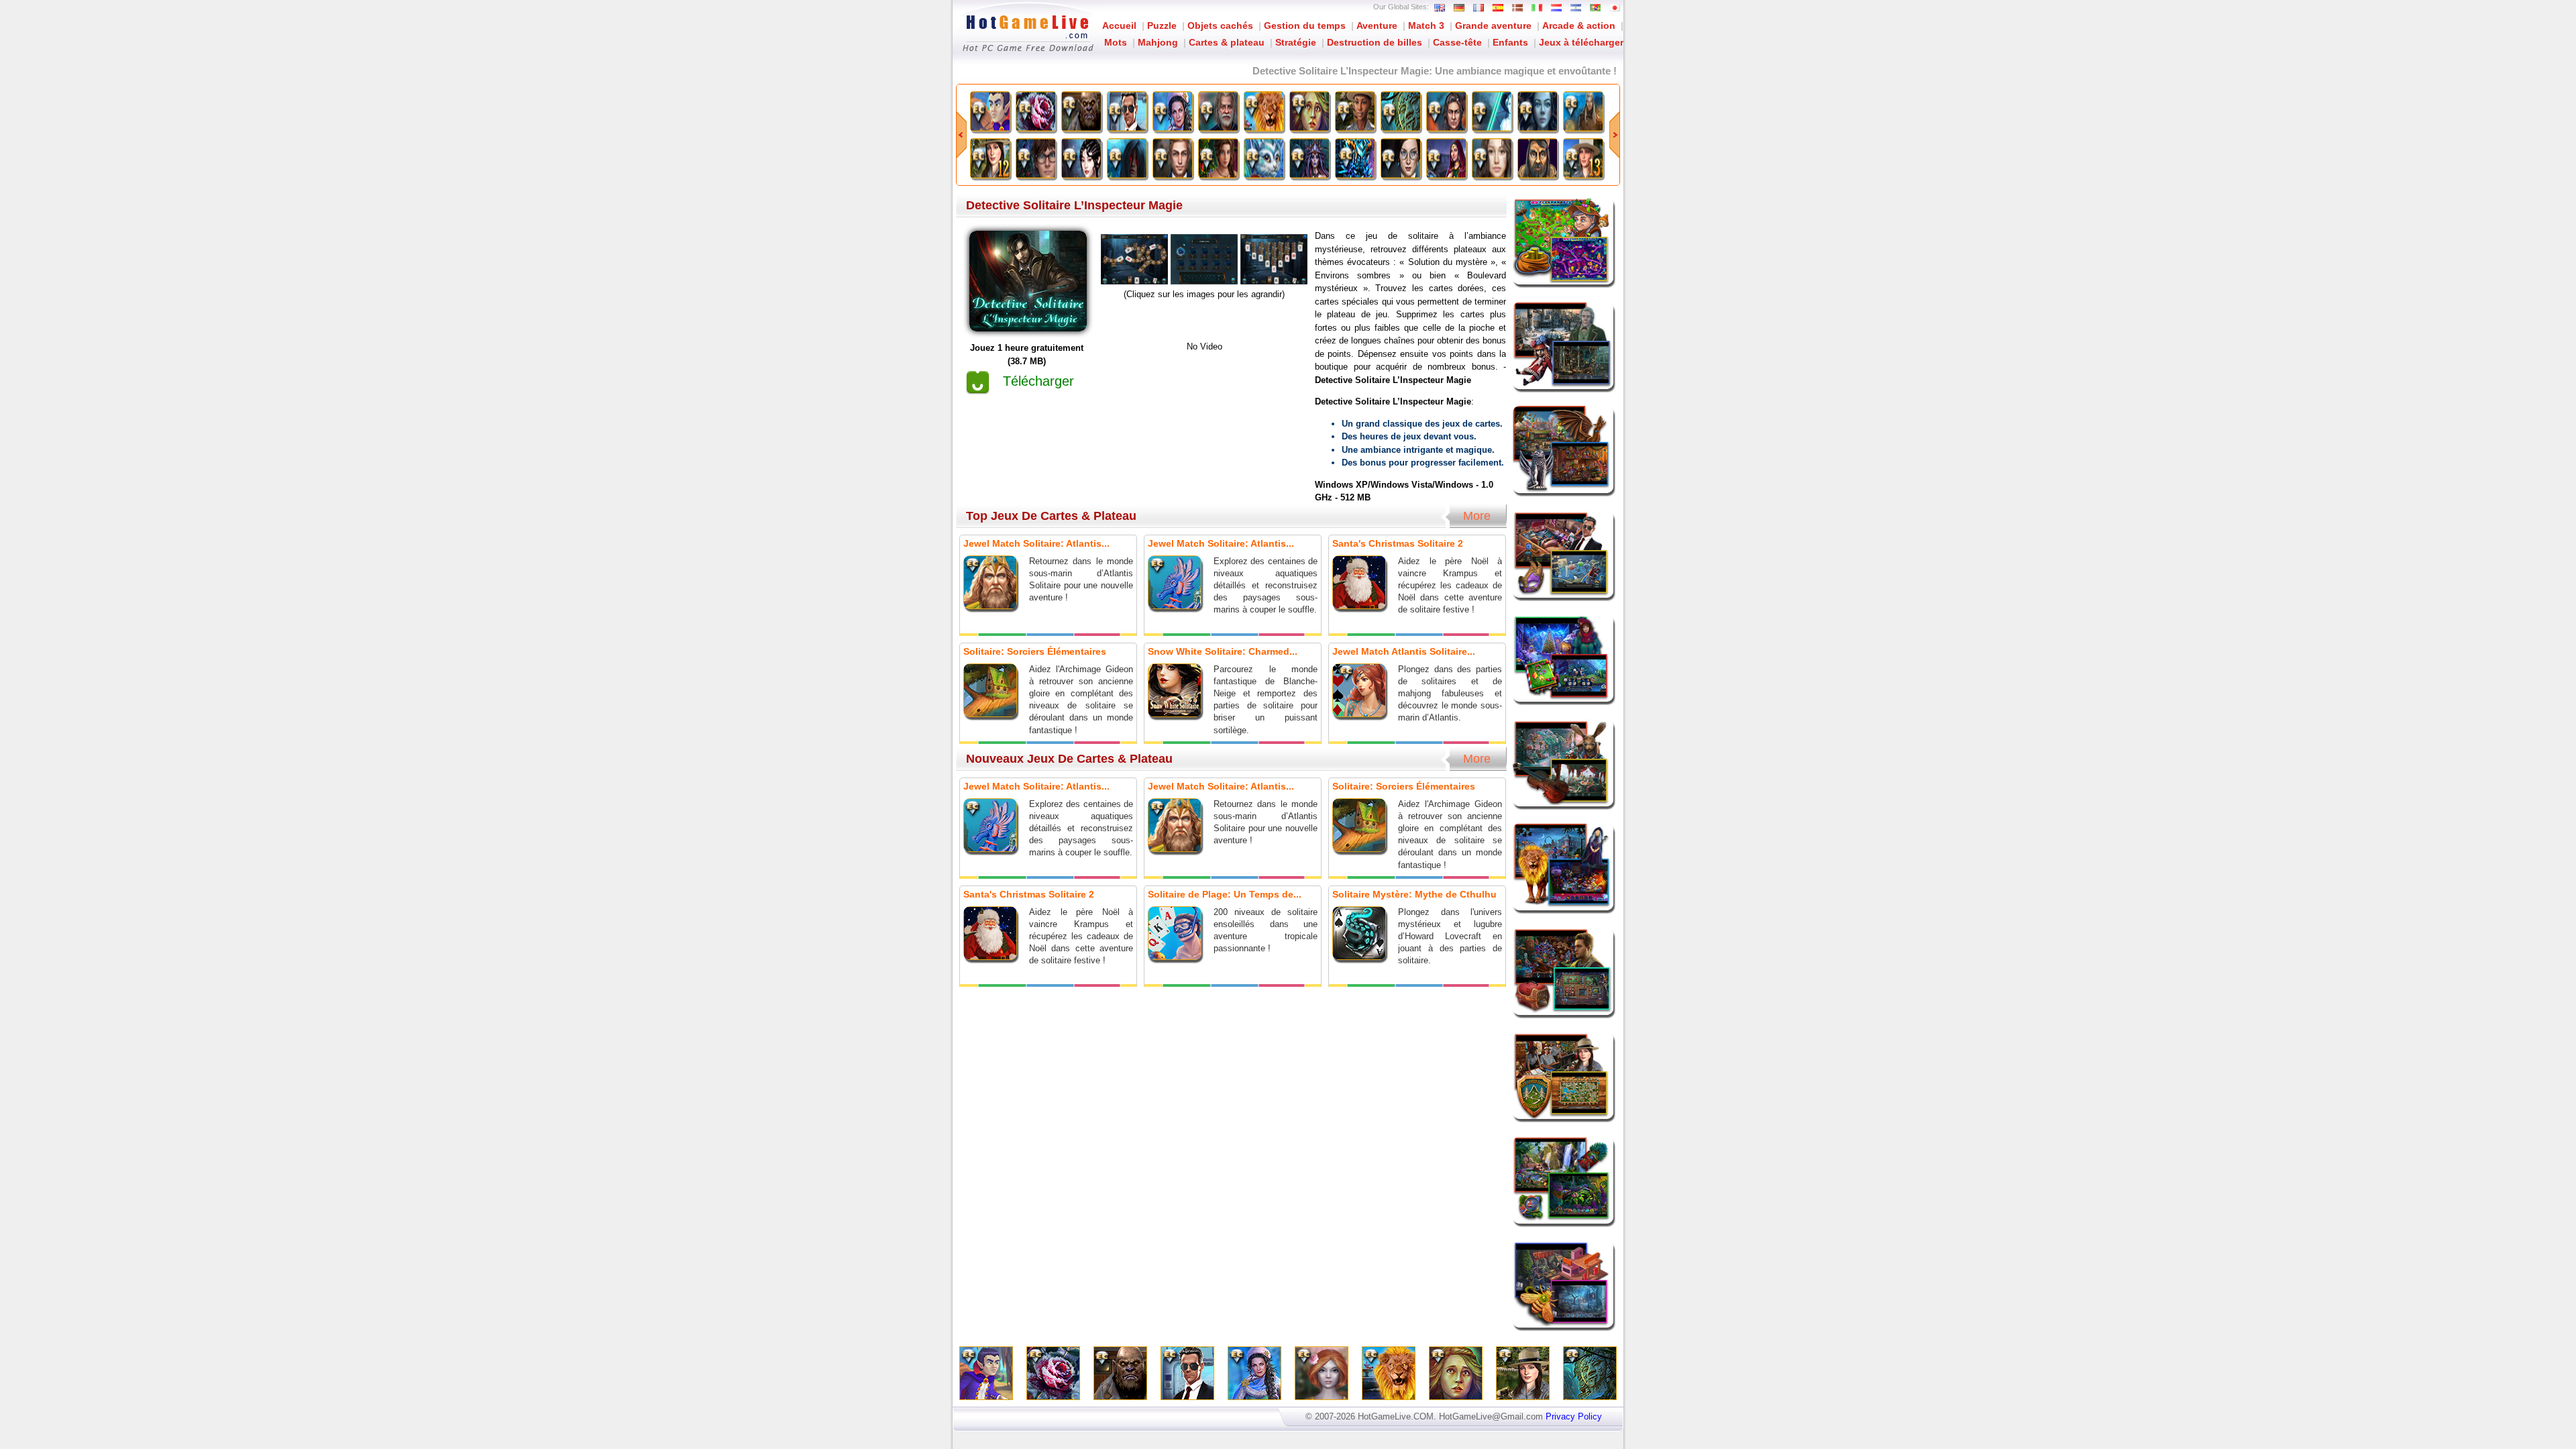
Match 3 (1426, 25)
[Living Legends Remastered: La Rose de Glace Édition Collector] (1036, 111)
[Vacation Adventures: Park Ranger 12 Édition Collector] (990, 158)
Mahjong (1158, 42)
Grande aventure (1493, 25)
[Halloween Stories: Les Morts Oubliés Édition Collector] (1081, 158)
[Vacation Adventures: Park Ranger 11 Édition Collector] (1355, 111)
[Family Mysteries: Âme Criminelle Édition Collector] (1127, 111)
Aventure (1377, 25)
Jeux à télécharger (1581, 42)
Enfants (1510, 42)
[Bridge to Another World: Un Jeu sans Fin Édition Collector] (1036, 158)
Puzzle (1162, 25)
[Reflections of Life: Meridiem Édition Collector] (1446, 158)
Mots (1116, 42)
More (1477, 516)
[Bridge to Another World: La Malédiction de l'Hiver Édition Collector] (1264, 158)
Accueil (1119, 25)
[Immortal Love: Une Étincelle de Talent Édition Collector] (1173, 158)
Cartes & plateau (1227, 42)
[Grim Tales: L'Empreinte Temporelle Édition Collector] (1492, 158)
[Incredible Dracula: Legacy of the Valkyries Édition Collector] (990, 111)
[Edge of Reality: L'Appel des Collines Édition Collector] (1583, 111)
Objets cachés (1220, 25)
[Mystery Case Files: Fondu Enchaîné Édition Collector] (1492, 111)
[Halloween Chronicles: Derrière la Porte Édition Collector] (1127, 158)
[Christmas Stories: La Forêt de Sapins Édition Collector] (1173, 111)
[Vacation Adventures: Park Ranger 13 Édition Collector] (1583, 158)
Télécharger (1038, 381)
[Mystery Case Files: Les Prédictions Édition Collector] (1309, 111)
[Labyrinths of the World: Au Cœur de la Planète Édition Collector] (1355, 158)
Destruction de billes (1375, 42)
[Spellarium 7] (1538, 158)
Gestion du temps (1305, 25)
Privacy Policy (1574, 1416)
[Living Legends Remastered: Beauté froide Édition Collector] (1538, 111)
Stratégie (1296, 42)
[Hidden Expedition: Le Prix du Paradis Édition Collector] (1401, 111)
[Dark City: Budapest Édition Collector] (1401, 158)
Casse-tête (1457, 42)
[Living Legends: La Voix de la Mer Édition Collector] (1309, 158)
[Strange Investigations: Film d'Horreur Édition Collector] (1446, 111)
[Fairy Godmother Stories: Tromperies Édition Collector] (1264, 111)
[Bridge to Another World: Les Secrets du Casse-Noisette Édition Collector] (1218, 111)
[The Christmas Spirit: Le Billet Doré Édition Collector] (1218, 158)
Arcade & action (1579, 25)
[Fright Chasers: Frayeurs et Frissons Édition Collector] (1081, 111)
